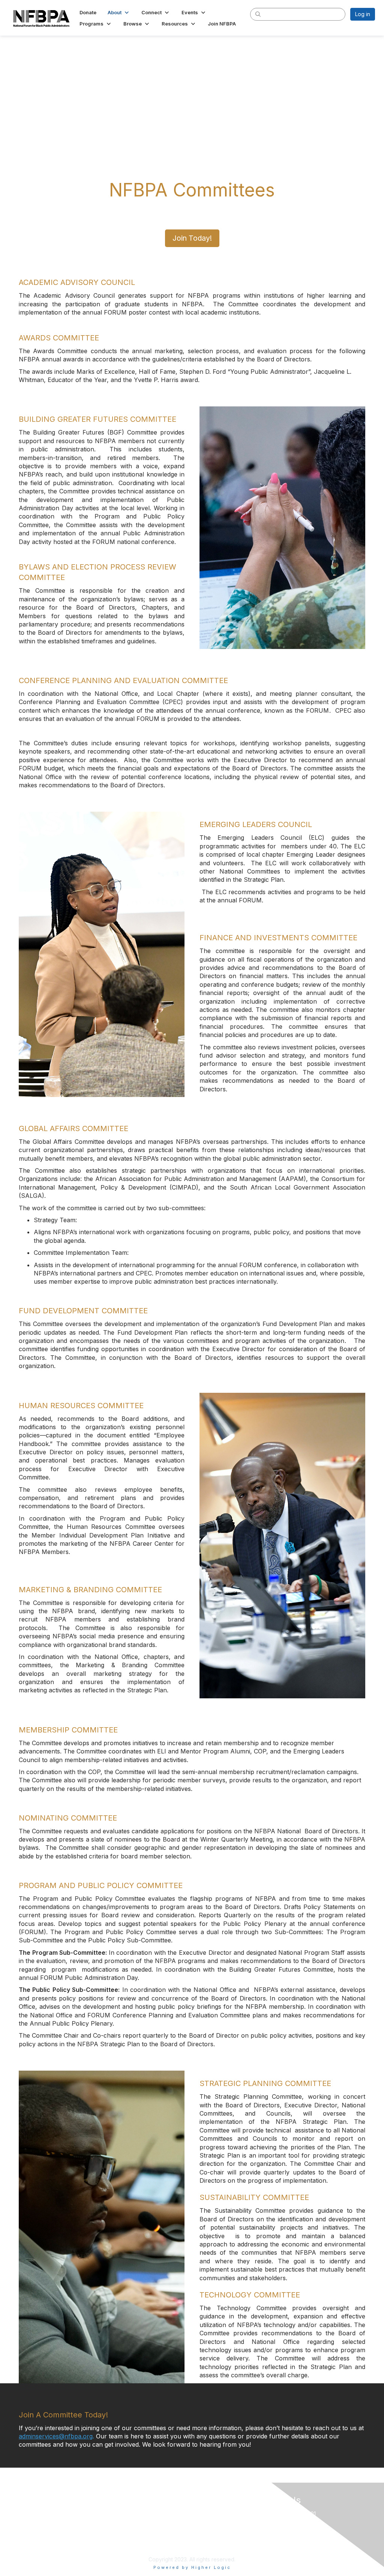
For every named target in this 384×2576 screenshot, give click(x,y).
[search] (258, 14)
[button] (119, 12)
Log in (363, 14)
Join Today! (192, 238)
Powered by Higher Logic (192, 2567)
